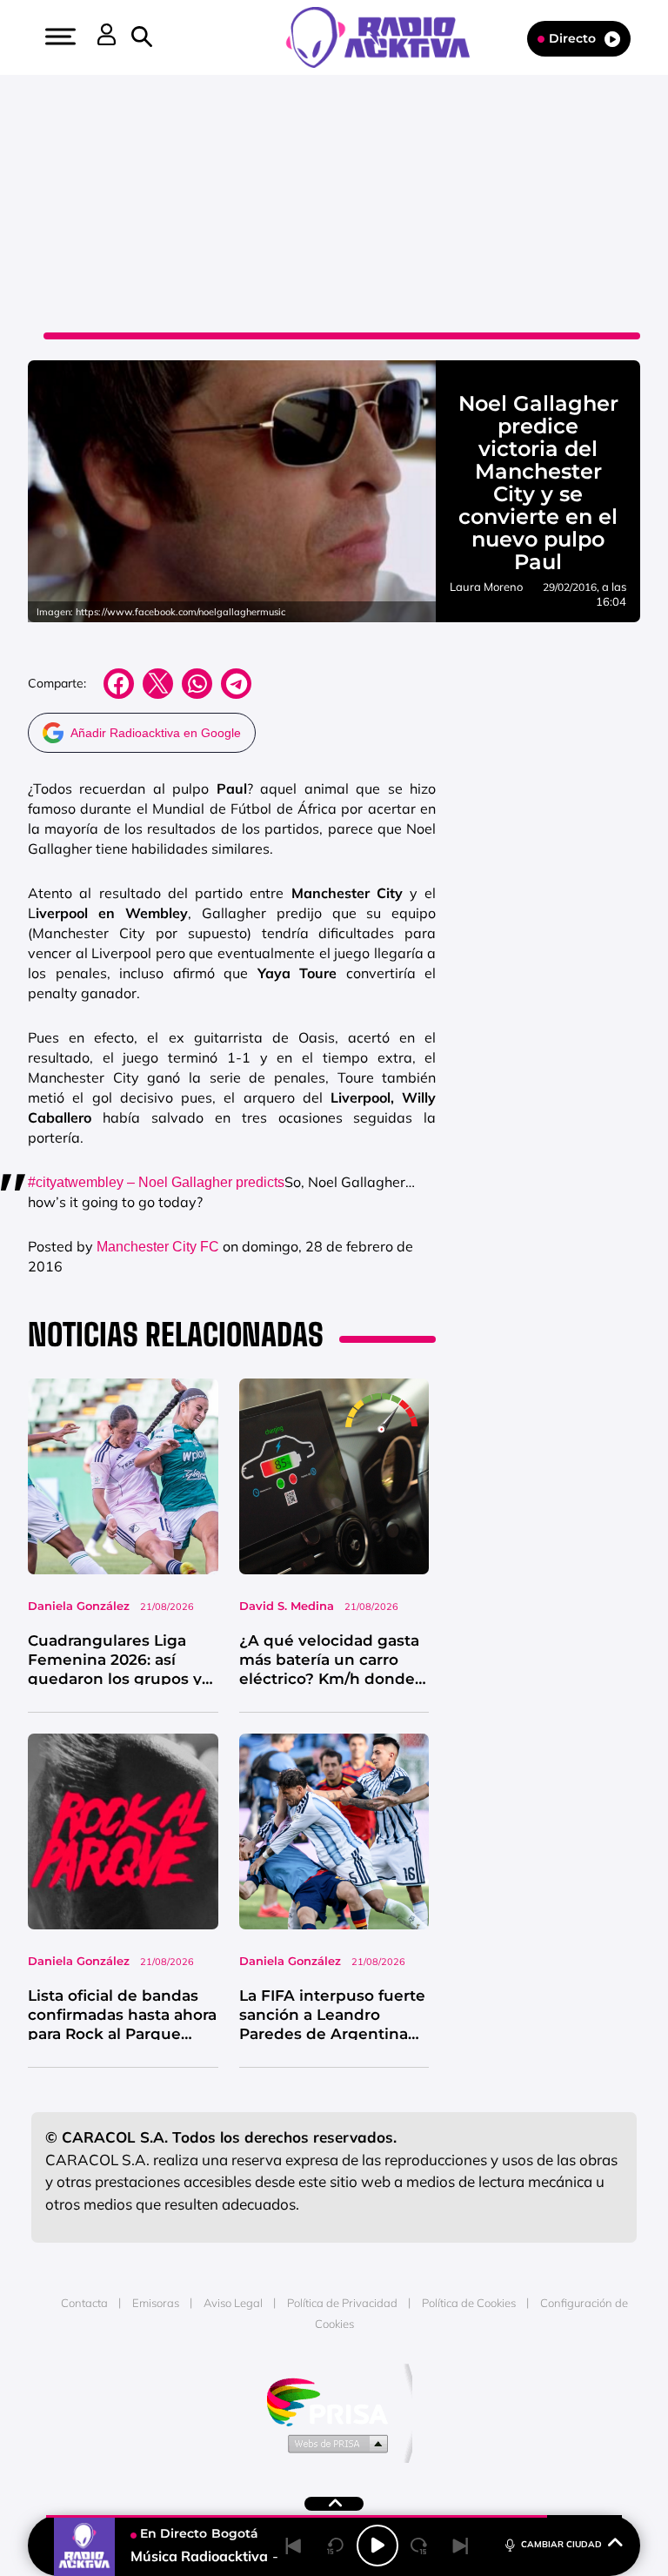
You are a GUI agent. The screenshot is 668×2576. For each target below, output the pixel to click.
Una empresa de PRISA (334, 2401)
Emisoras (156, 2303)
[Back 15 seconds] (336, 2546)
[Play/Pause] (377, 2546)
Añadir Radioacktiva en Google (156, 733)
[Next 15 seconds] (419, 2546)
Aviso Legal (233, 2303)
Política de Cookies (469, 2303)
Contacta (84, 2303)
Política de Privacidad (342, 2303)
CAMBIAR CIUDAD (561, 2544)
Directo (572, 38)
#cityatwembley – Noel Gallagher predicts (156, 1182)
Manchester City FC (158, 1247)
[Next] (461, 2546)
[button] (58, 37)
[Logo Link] (387, 36)
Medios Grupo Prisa (334, 2443)
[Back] (294, 2546)
